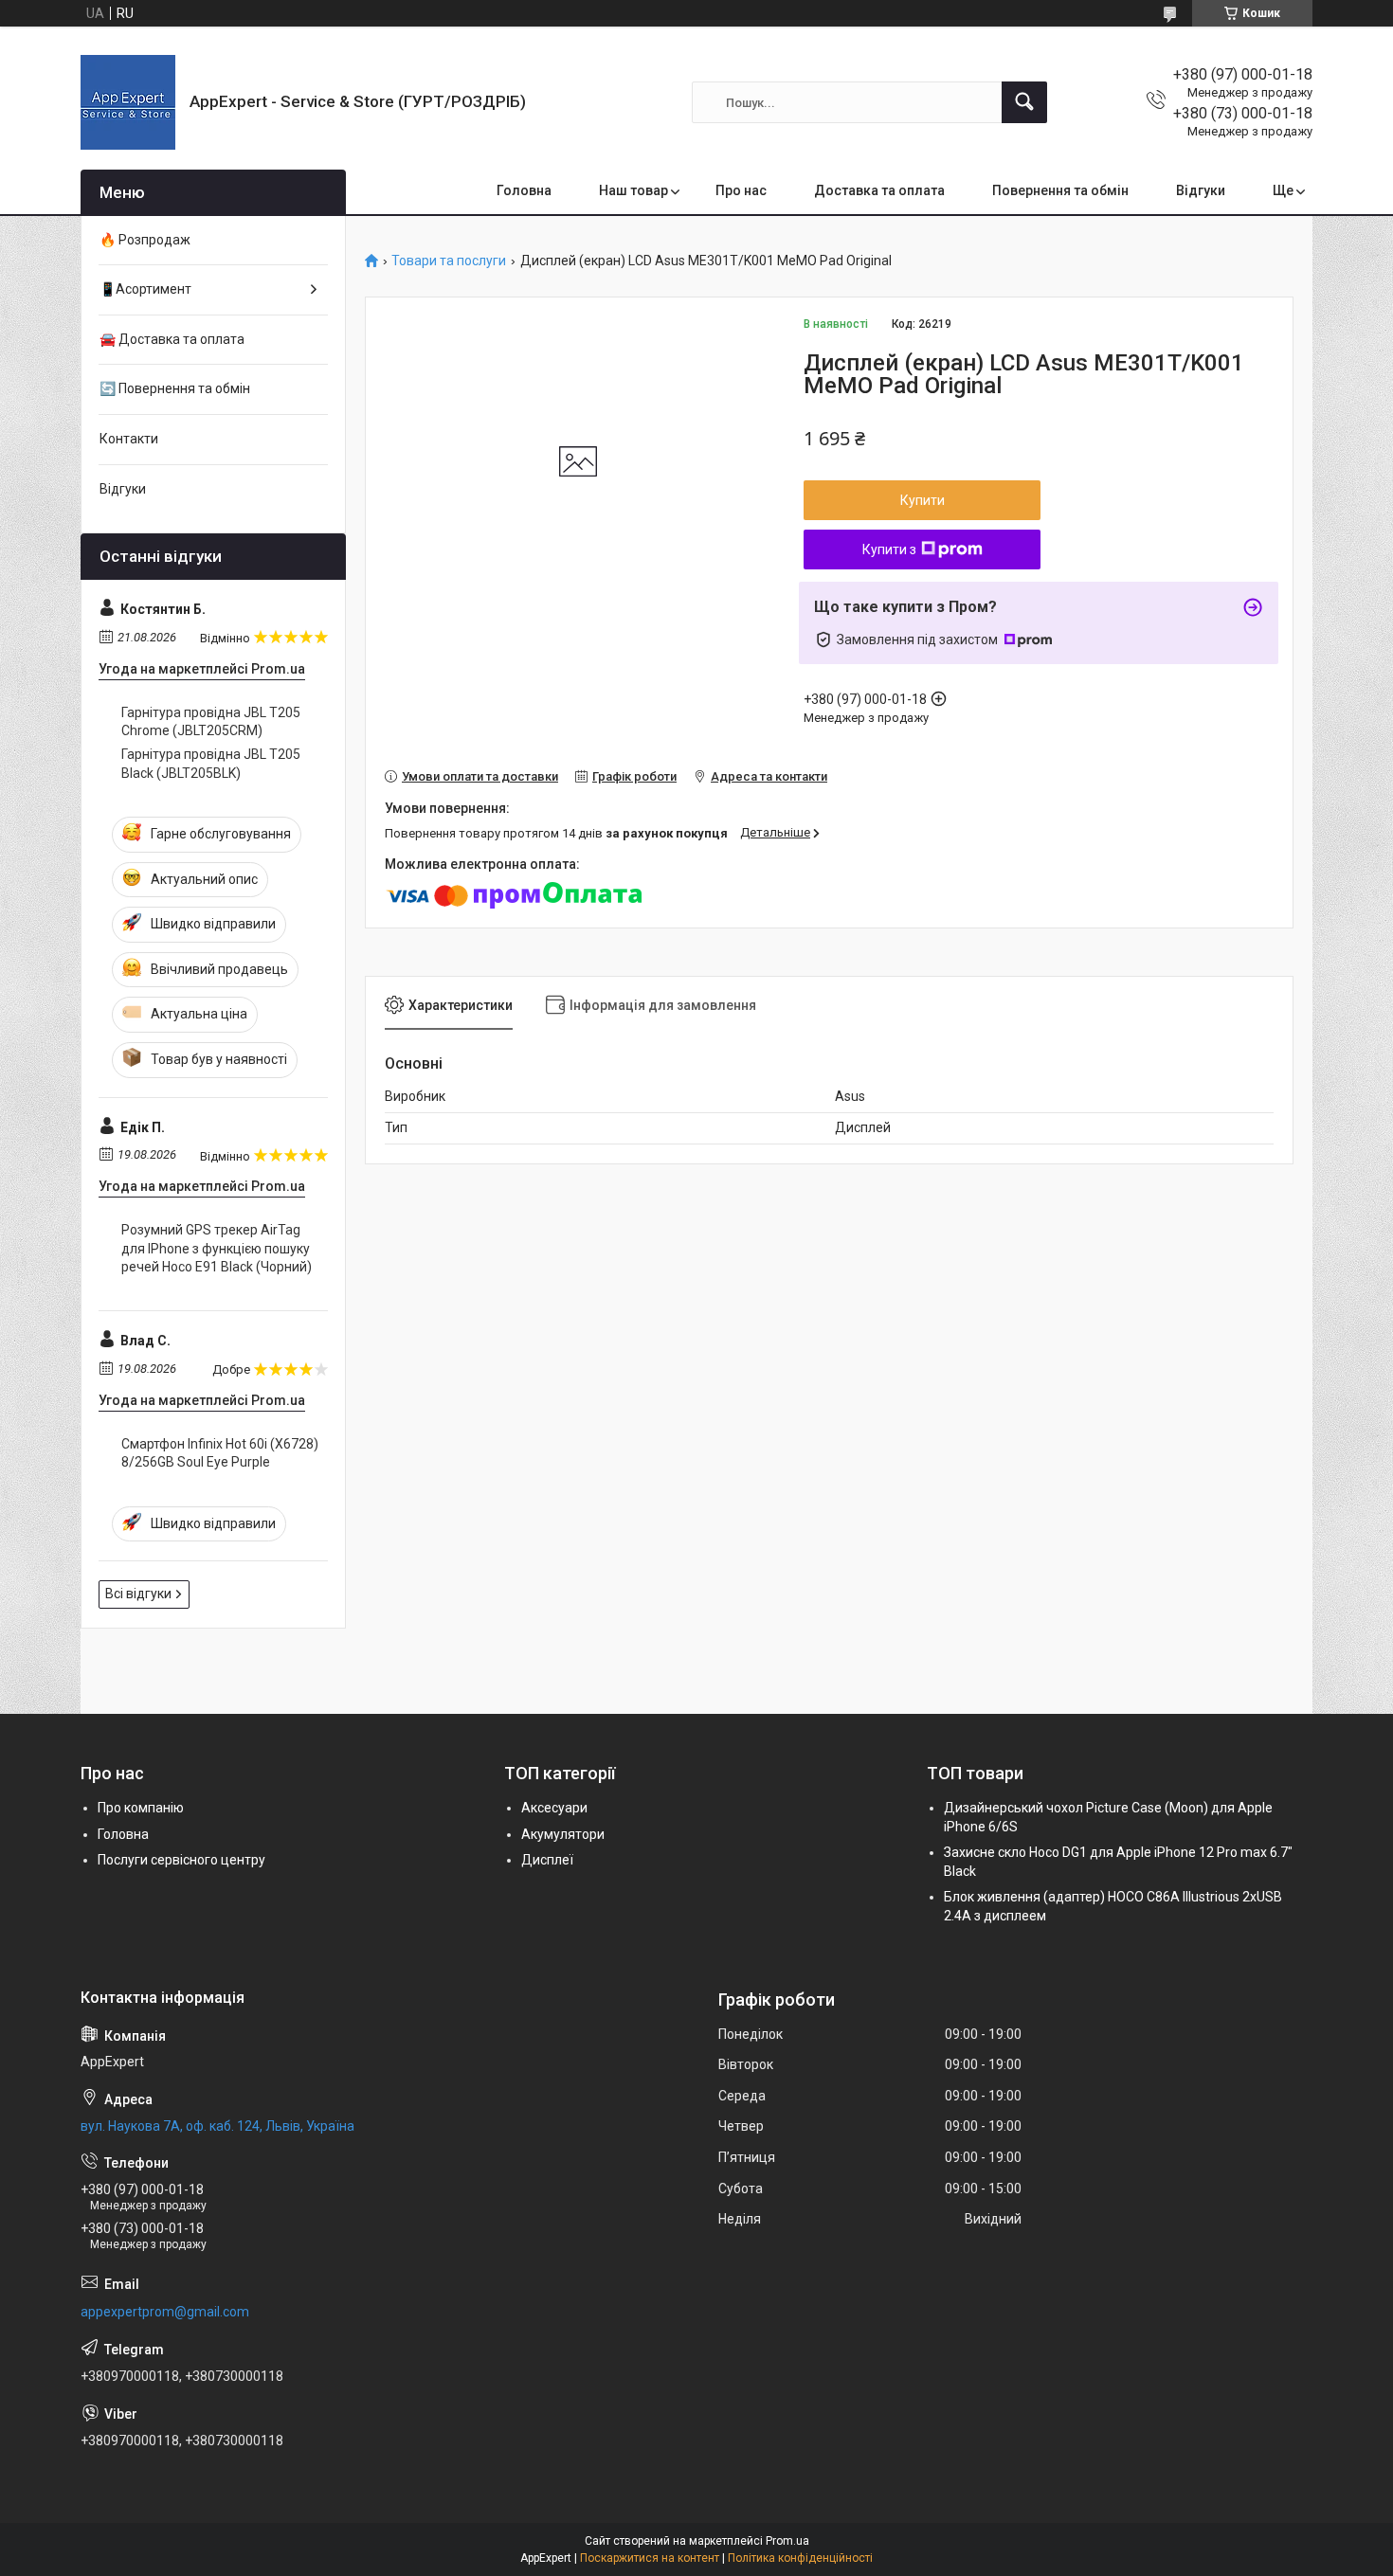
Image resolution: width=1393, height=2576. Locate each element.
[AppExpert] (128, 102)
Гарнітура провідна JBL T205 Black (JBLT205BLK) (211, 764)
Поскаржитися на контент (650, 2558)
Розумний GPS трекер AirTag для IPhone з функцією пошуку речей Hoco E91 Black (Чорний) (217, 1248)
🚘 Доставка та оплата (172, 339)
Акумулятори (563, 1834)
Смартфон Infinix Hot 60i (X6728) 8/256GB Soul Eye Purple (220, 1453)
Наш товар (633, 190)
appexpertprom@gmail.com (165, 2312)
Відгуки (1201, 190)
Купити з (889, 549)
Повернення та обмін (1060, 190)
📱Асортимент (145, 289)
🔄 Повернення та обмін (175, 388)
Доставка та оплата (879, 190)
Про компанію (141, 1808)
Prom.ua (787, 2541)
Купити (923, 500)
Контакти (129, 439)
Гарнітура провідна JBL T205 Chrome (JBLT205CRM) (211, 722)
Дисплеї (547, 1860)
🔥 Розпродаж (145, 240)
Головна (524, 190)
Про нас (741, 190)
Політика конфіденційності (800, 2558)
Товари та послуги (449, 261)
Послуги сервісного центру (181, 1860)
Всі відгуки (138, 1594)
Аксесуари (554, 1808)
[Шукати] (1024, 102)
